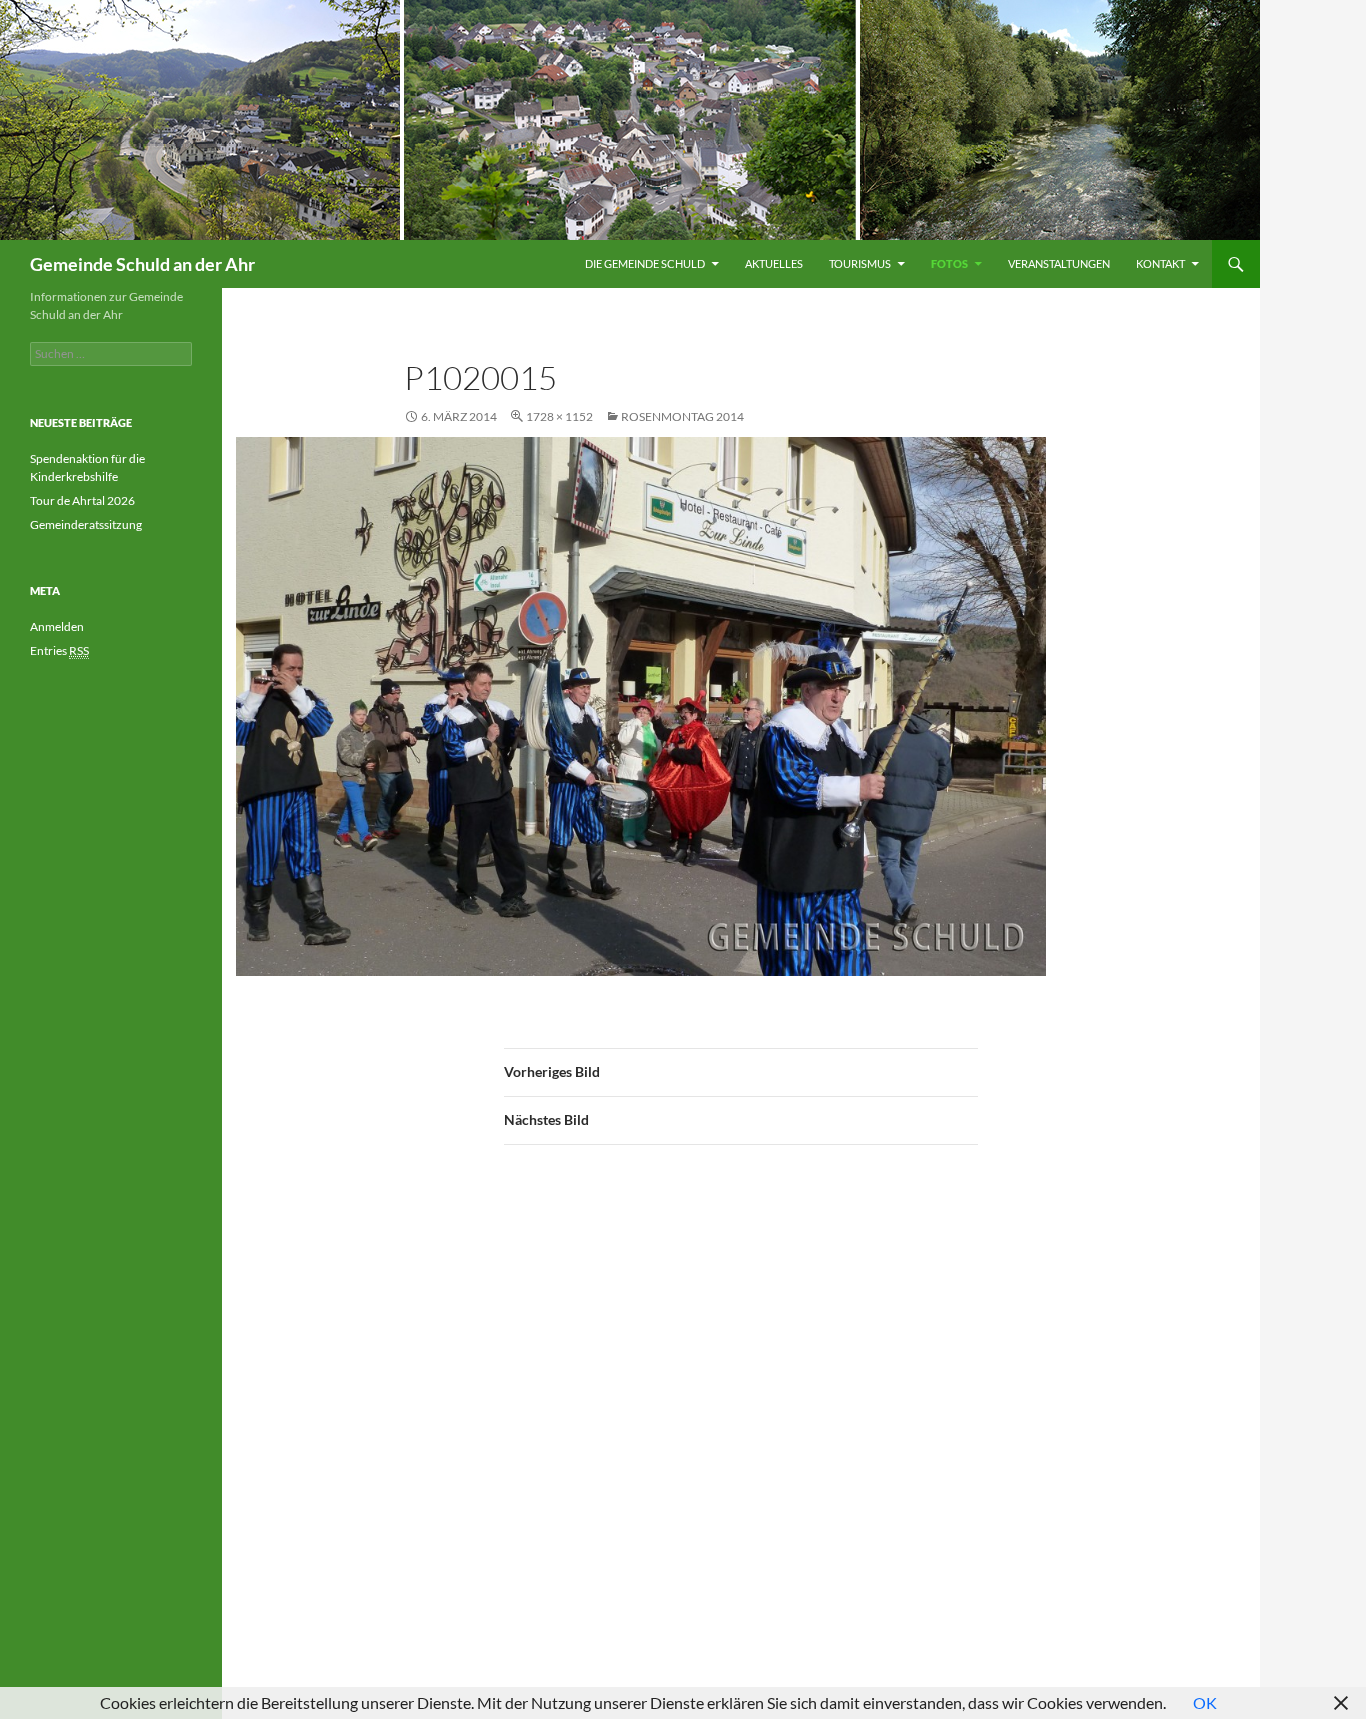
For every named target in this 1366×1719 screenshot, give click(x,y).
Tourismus (860, 263)
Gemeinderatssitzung (87, 524)
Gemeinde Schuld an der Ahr (142, 264)
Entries (59, 650)
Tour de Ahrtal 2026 (82, 500)
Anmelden (57, 626)
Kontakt (1160, 263)
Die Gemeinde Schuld (645, 263)
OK (1205, 1702)
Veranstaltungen (1059, 263)
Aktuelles (774, 263)
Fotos (949, 263)
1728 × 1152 (559, 416)
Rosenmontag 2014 (682, 416)
